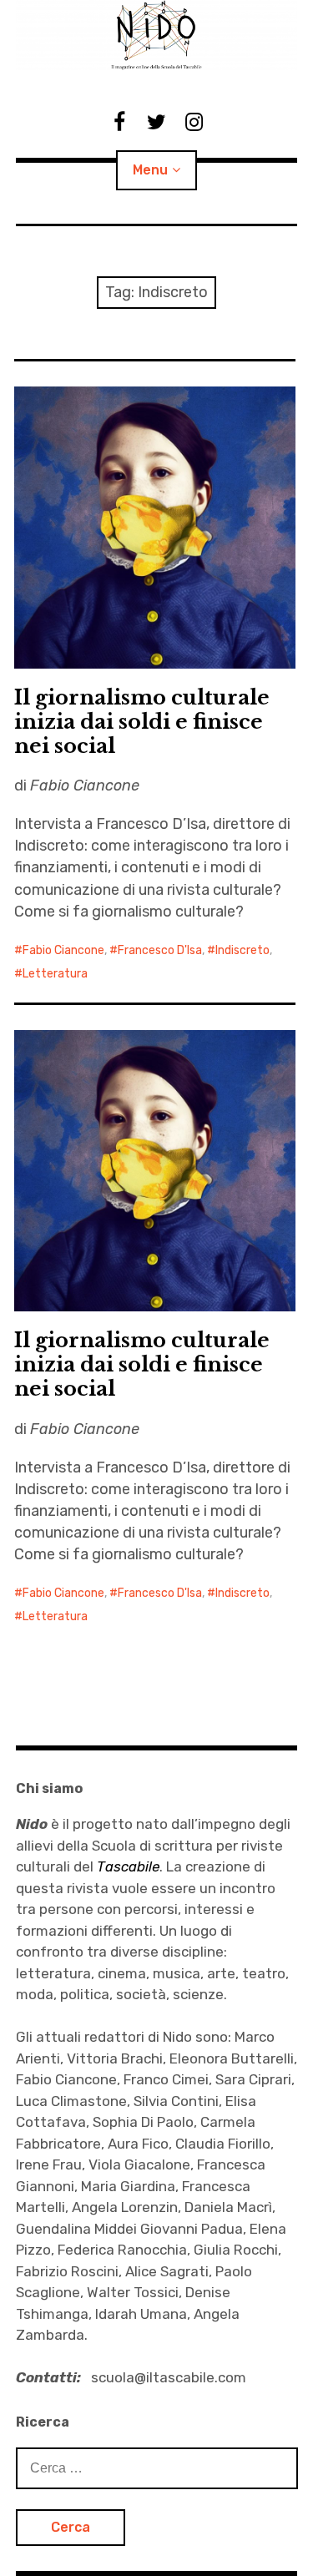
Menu (150, 170)
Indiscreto (242, 950)
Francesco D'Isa (160, 950)
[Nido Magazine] (157, 35)
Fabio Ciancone (63, 950)
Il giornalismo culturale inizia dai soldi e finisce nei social (142, 722)
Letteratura (55, 974)
